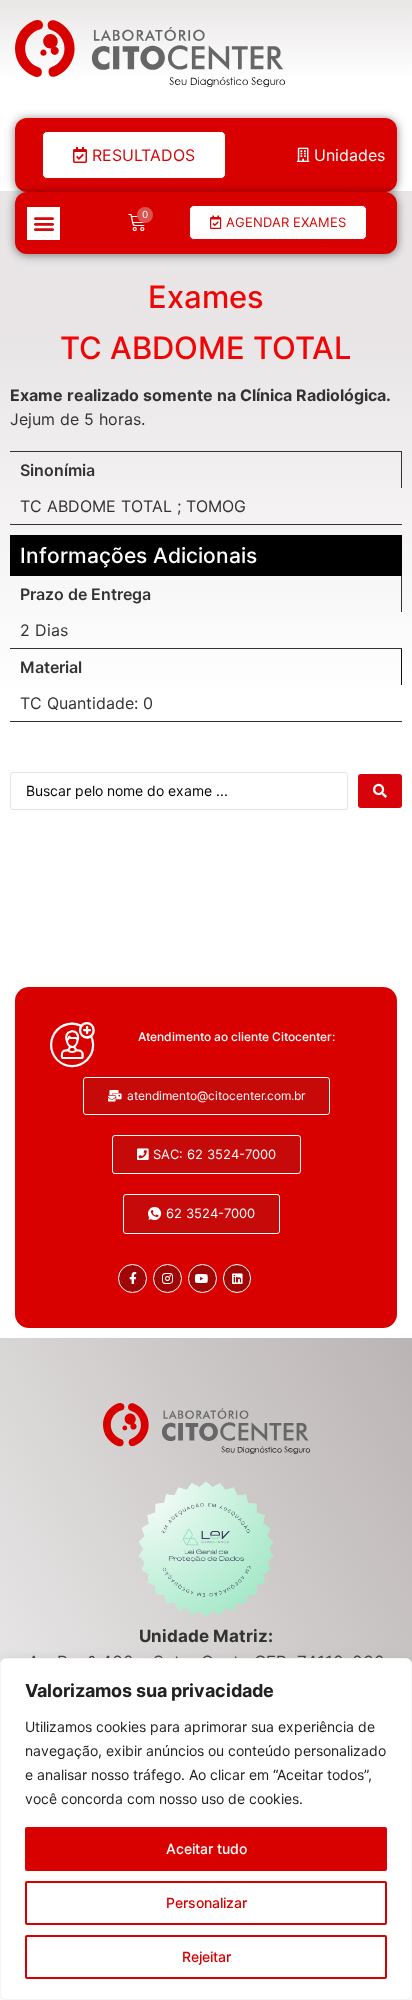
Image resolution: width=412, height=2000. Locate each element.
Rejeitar (206, 1956)
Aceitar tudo (206, 1848)
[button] (43, 223)
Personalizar (206, 1902)
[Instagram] (167, 1278)
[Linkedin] (237, 1278)
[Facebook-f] (132, 1278)
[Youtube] (202, 1278)
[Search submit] (380, 791)
